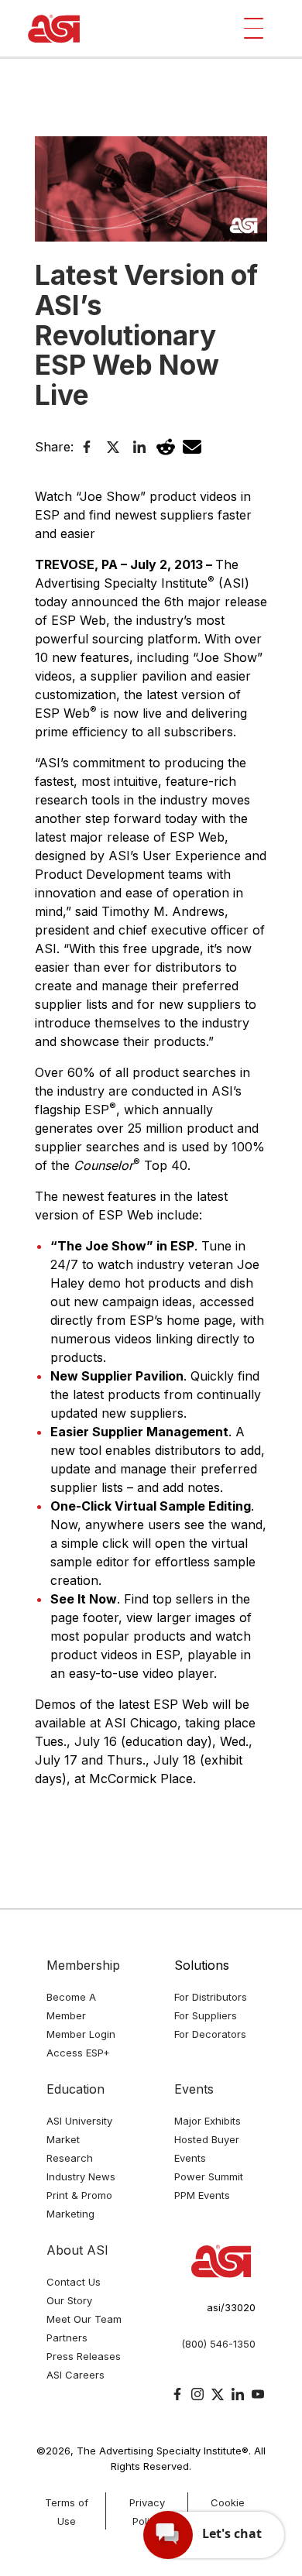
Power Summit (209, 2176)
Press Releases (84, 2356)
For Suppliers (206, 2015)
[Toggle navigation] (254, 28)
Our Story (69, 2300)
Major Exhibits (208, 2121)
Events (194, 2089)
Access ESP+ (78, 2053)
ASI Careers (75, 2375)
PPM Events (202, 2195)
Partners (67, 2338)
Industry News (81, 2176)
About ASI (77, 2250)
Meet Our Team (84, 2319)
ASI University (79, 2121)
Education (75, 2089)
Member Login (81, 2034)
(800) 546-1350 (218, 2344)
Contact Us (74, 2282)
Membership (83, 1965)
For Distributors (211, 1997)
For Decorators (210, 2034)
